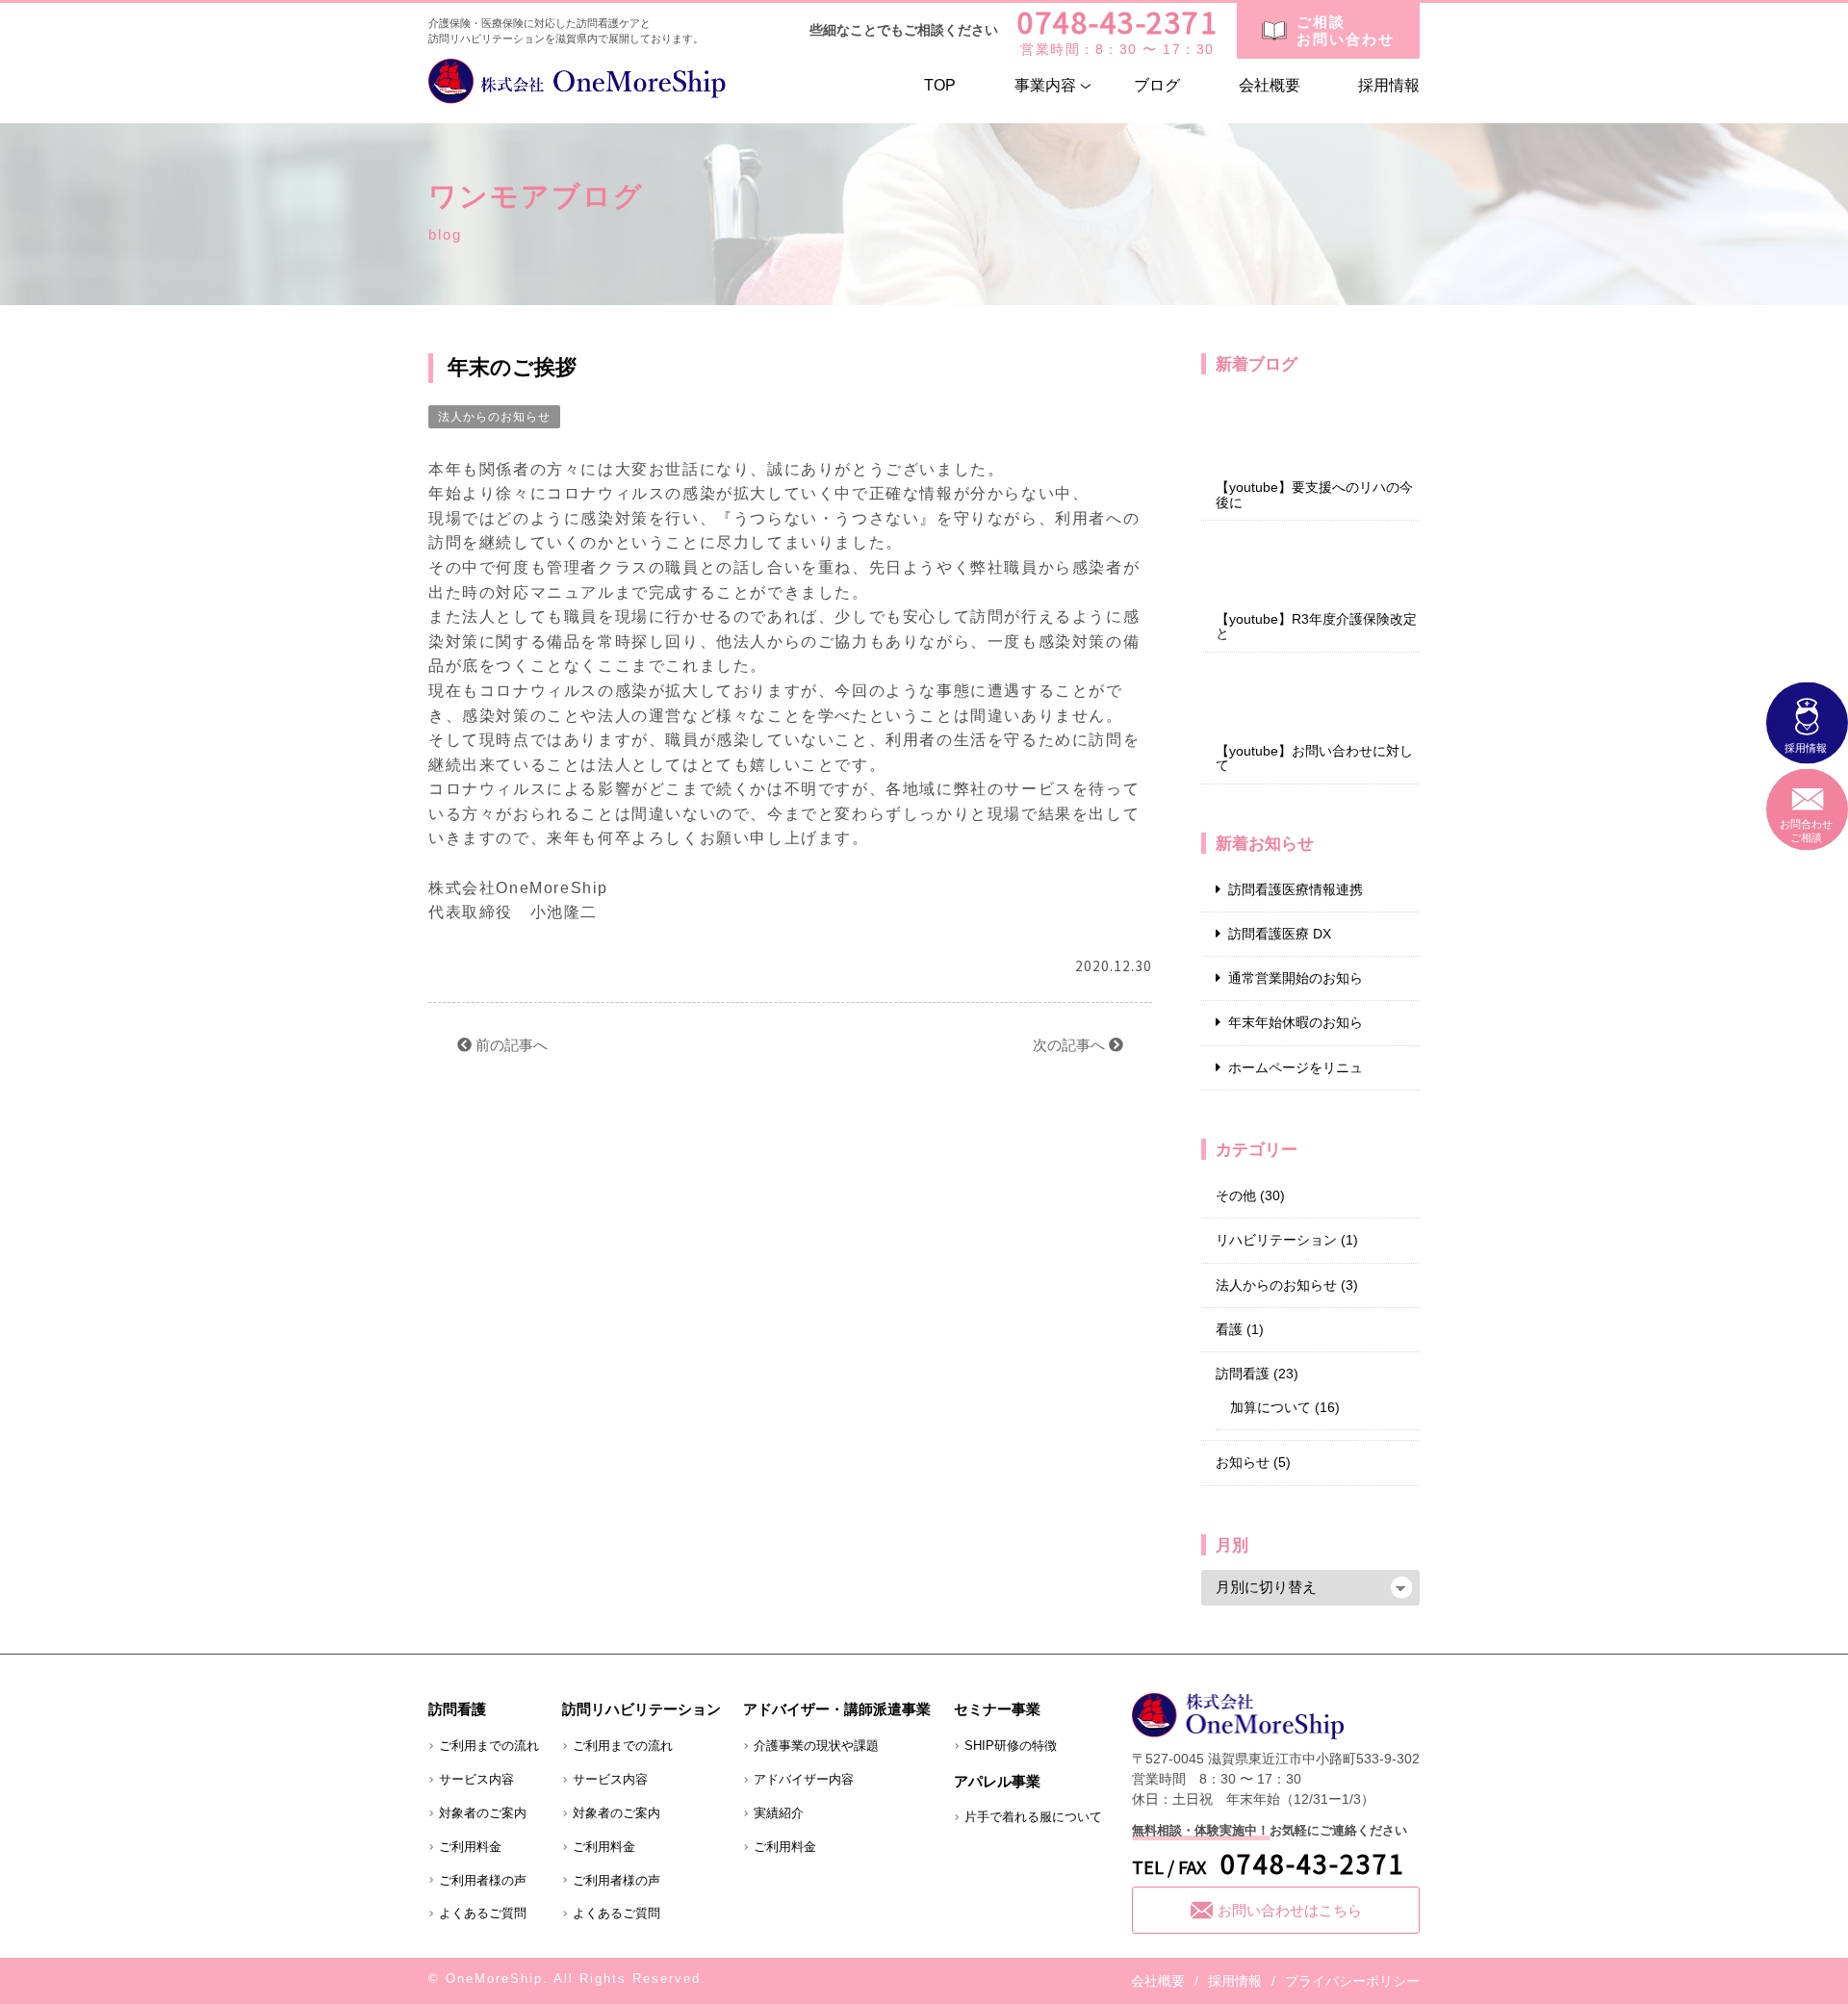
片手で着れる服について (1033, 1817)
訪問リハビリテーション (642, 1709)
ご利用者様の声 (483, 1880)
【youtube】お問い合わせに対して (1314, 758)
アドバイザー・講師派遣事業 (837, 1709)
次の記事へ (1071, 1045)
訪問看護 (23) (1257, 1374)
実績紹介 (779, 1813)
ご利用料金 (470, 1847)
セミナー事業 (997, 1709)
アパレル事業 (997, 1781)
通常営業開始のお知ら (1296, 978)
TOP (940, 85)
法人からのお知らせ (494, 417)
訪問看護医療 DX (1280, 934)
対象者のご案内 (483, 1813)
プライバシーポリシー (1352, 1981)
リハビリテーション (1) (1287, 1240)
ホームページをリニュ (1296, 1067)
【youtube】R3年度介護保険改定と (1316, 627)
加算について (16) (1285, 1407)
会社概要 (1270, 85)
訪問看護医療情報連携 (1296, 889)
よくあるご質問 (483, 1913)
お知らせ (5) (1253, 1462)
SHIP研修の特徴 (1011, 1746)
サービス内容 (476, 1779)
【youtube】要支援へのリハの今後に (1314, 495)
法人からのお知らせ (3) (1287, 1285)
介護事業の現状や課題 (816, 1746)
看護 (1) (1240, 1329)
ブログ (1157, 85)
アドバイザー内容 (804, 1779)
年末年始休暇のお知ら (1296, 1022)
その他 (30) (1250, 1195)
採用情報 (1389, 85)
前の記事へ (510, 1045)
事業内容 (1045, 85)
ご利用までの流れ (489, 1746)
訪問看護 (457, 1709)
